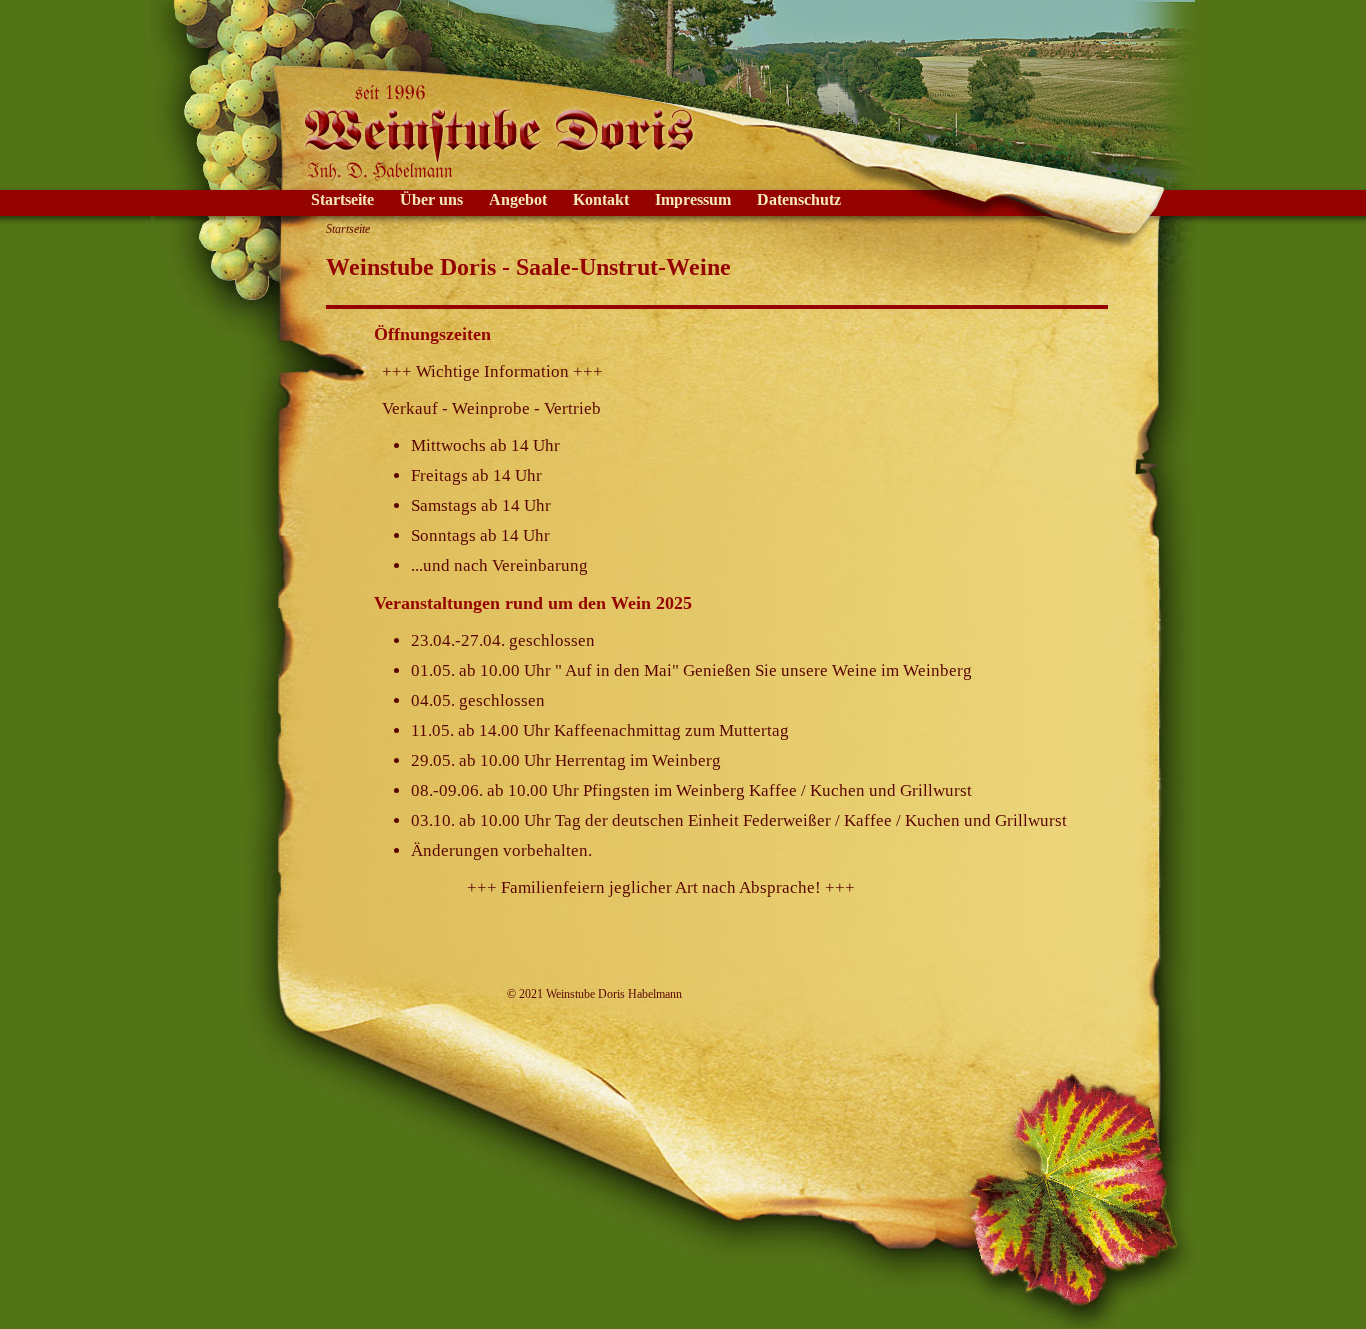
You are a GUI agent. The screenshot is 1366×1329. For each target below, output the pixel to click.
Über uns (431, 199)
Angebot (518, 199)
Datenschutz (799, 199)
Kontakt (601, 199)
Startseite (342, 199)
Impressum (693, 199)
